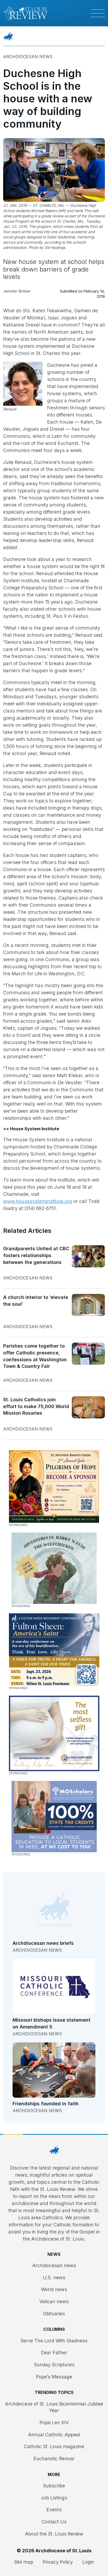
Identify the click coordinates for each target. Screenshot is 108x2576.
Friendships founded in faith (46, 2104)
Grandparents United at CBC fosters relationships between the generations (36, 1255)
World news (54, 2289)
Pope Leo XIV (54, 2422)
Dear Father (54, 2352)
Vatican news (54, 2301)
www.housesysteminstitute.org (38, 1201)
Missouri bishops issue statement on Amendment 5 (52, 2023)
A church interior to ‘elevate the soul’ (36, 1301)
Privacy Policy (58, 2562)
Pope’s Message (54, 2377)
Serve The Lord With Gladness (54, 2341)
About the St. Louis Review (54, 2534)
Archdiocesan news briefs (43, 1943)
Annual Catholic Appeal (54, 2435)
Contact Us (54, 2522)
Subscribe (54, 2486)
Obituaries (54, 2314)
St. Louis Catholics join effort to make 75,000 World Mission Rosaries (36, 1406)
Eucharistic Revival (54, 2459)
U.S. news (54, 2278)
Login (88, 2562)
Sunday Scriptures (54, 2365)
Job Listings (54, 2498)
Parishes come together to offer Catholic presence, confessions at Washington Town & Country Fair (35, 1356)
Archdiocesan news (28, 57)
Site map (24, 2562)
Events (54, 2510)
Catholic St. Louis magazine (54, 2446)
